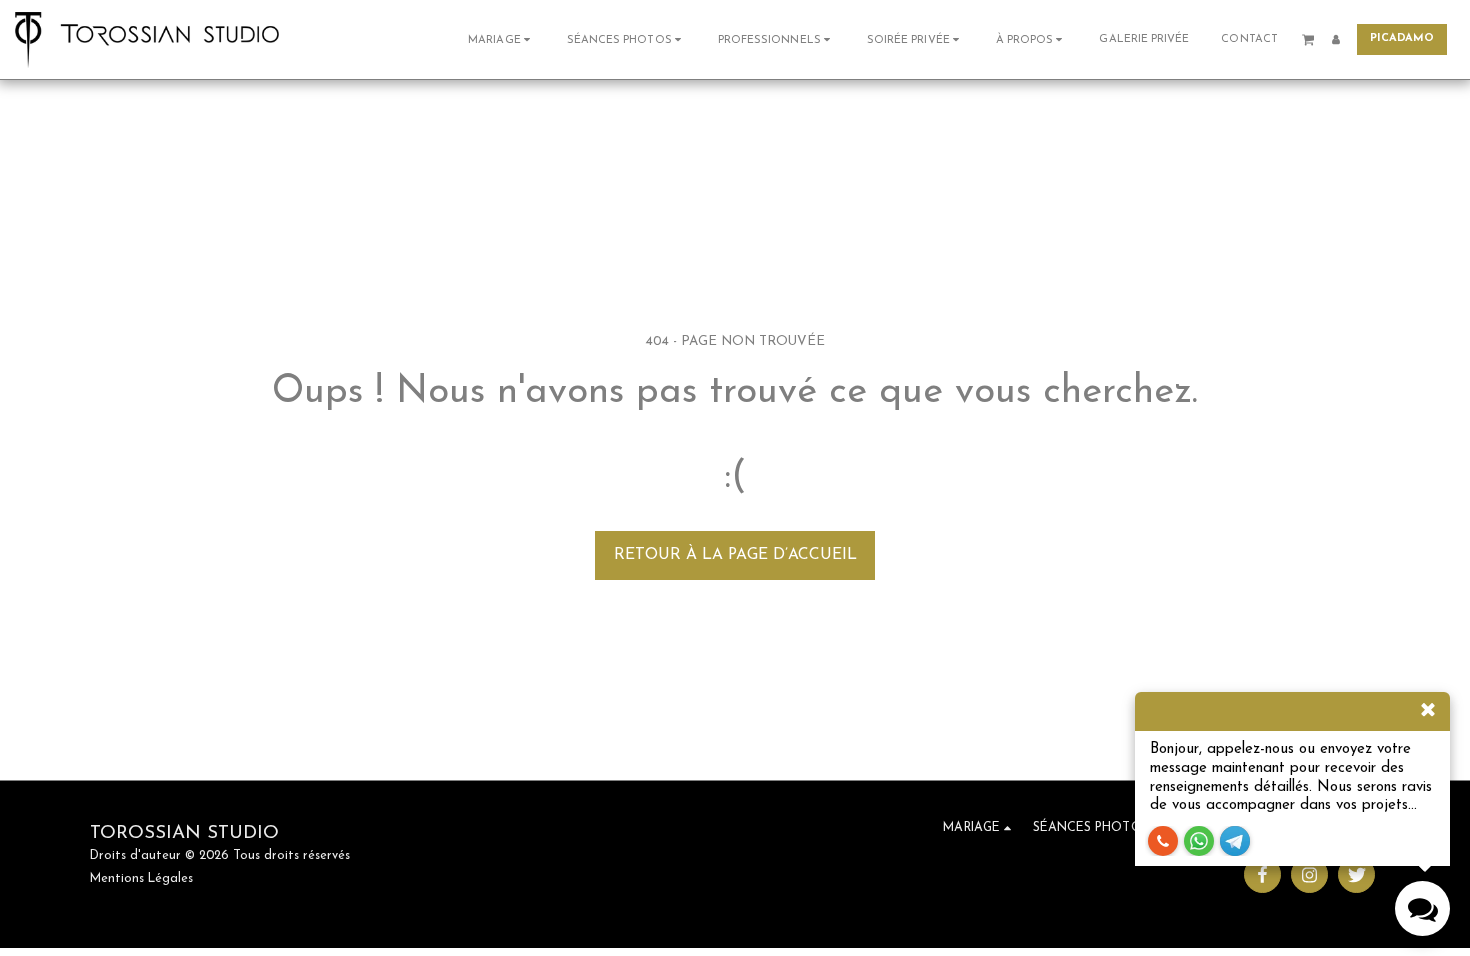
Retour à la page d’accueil (735, 555)
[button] (501, 39)
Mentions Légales (141, 879)
